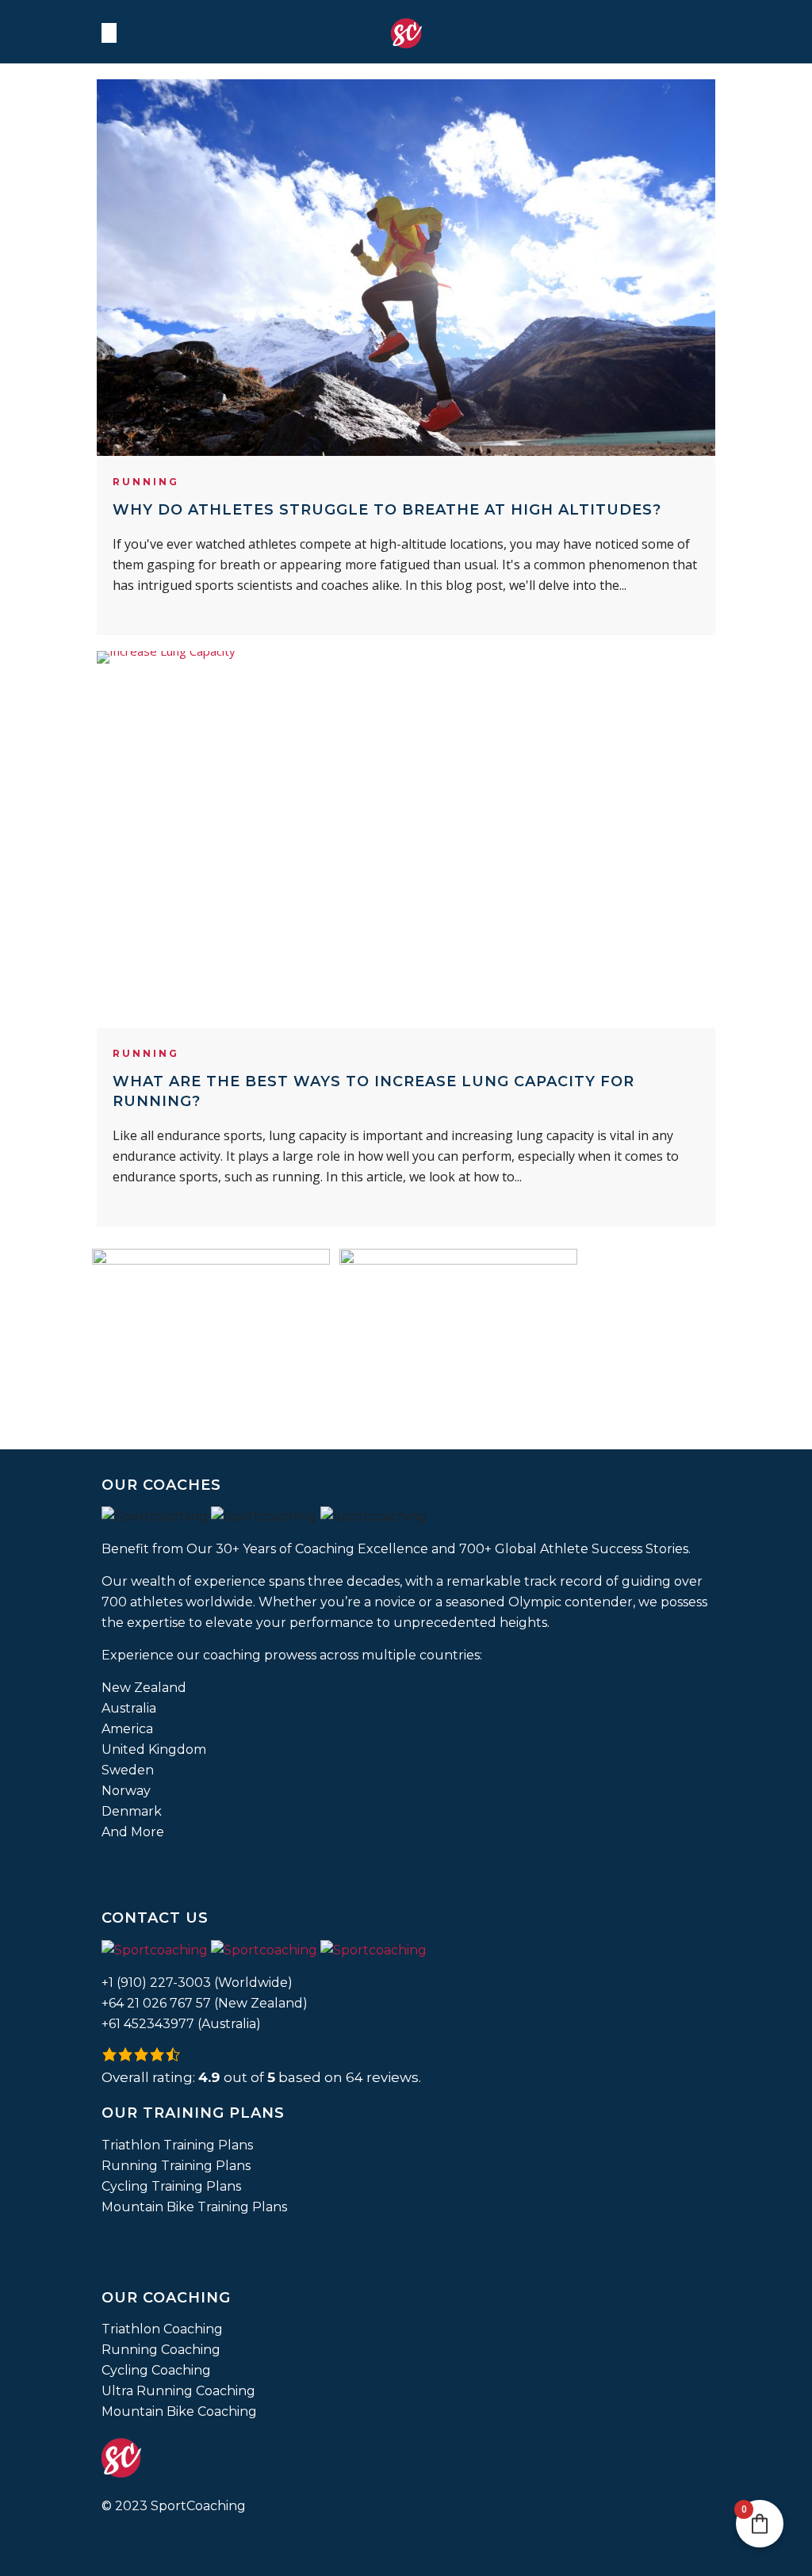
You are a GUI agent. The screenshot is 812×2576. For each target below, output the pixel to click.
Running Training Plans (176, 2166)
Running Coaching (161, 2350)
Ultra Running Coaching (178, 2391)
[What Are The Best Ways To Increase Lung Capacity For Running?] (406, 839)
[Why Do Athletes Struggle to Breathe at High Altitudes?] (406, 268)
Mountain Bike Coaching (179, 2411)
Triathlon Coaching (162, 2329)
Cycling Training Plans (171, 2186)
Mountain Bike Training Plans (194, 2207)
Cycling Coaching (156, 2370)
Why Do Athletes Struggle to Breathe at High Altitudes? (387, 510)
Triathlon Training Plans (177, 2145)
